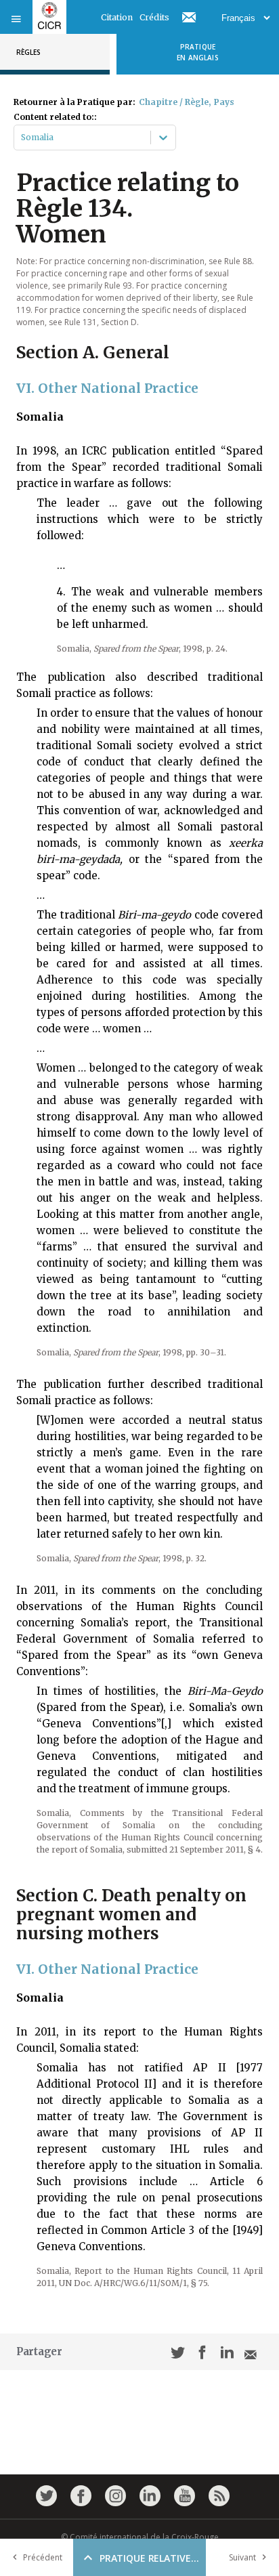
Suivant (242, 2557)
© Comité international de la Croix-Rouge (140, 2537)
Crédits (154, 17)
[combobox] (22, 138)
